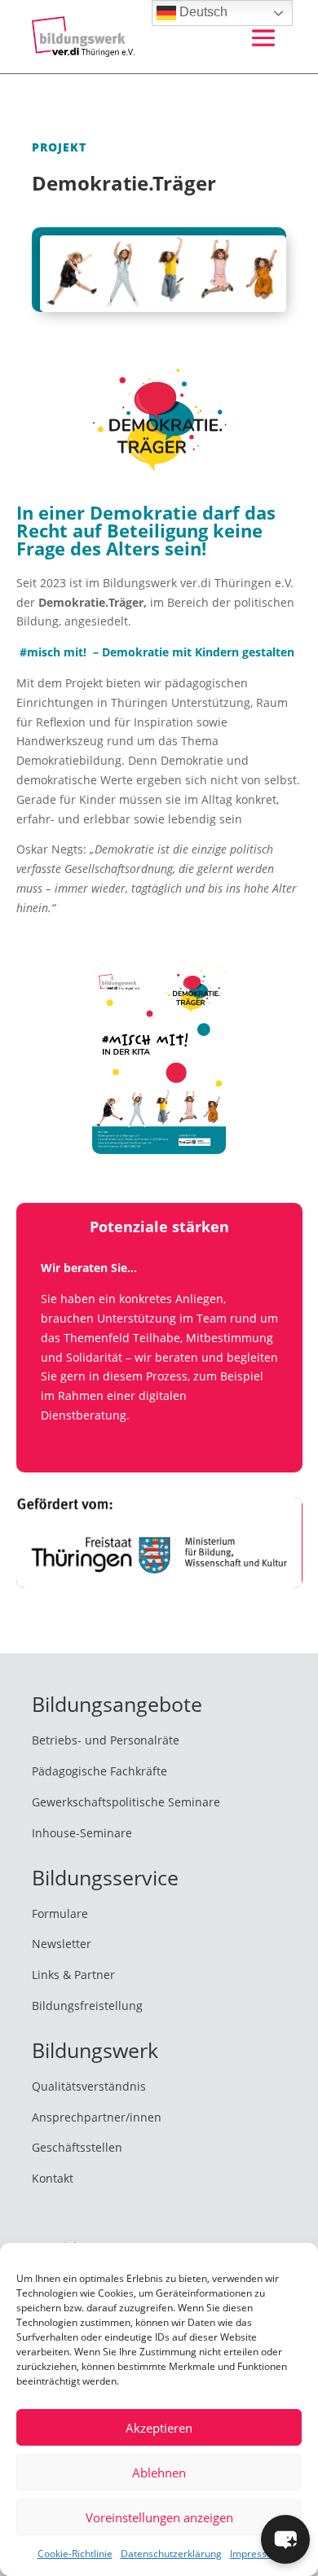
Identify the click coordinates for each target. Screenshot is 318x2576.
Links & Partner (73, 1975)
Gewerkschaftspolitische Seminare (126, 1802)
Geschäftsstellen (77, 2147)
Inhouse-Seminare (82, 1833)
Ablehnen (159, 2473)
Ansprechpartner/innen (97, 2117)
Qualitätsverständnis (89, 2086)
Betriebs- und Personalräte (106, 1740)
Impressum (256, 2554)
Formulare (60, 1913)
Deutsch (202, 12)
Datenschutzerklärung (171, 2554)
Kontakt (53, 2178)
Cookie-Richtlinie (75, 2554)
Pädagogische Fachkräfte (99, 1771)
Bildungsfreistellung (87, 2006)
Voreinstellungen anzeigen (159, 2517)
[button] (285, 2539)
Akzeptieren (159, 2428)
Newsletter (62, 1944)
